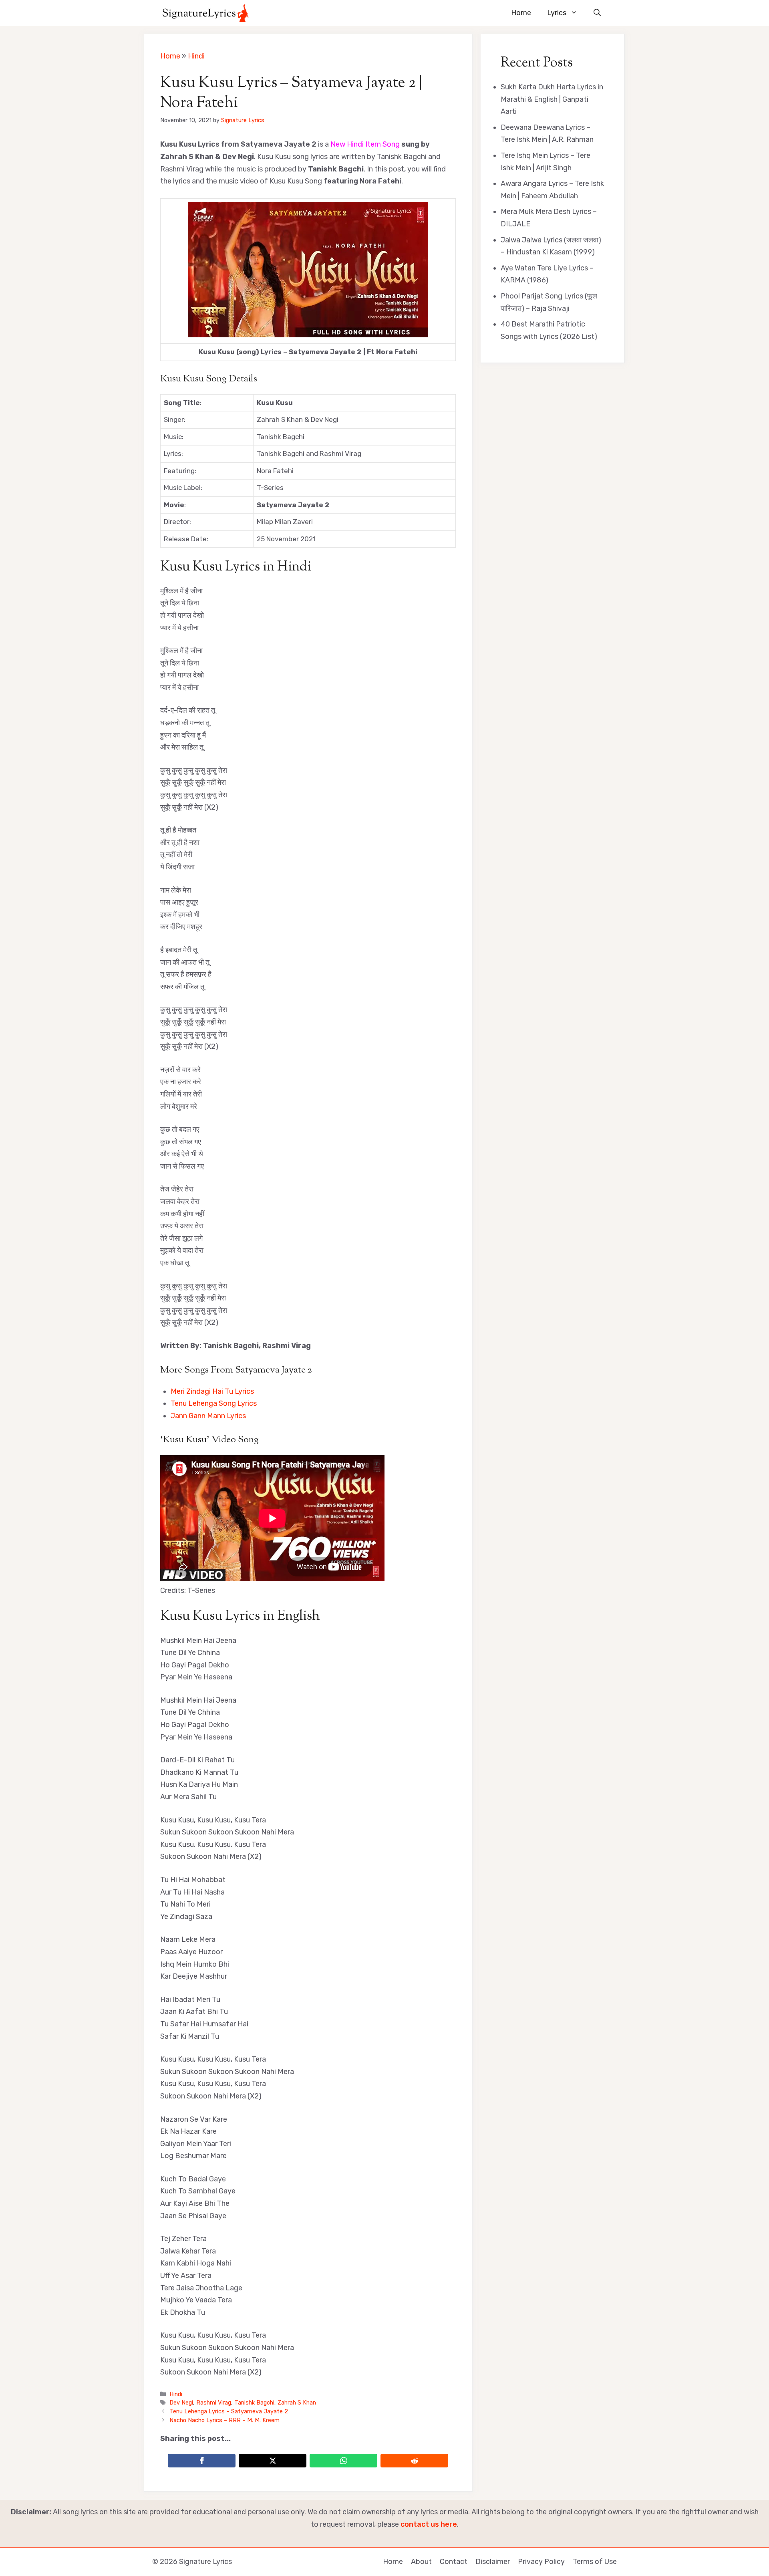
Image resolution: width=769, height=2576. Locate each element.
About (421, 2562)
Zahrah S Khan (297, 2403)
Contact (454, 2562)
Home (521, 13)
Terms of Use (595, 2562)
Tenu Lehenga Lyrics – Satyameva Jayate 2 (229, 2411)
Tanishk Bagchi (254, 2403)
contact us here (429, 2524)
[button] (597, 13)
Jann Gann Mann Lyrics (208, 1416)
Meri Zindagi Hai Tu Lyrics (212, 1391)
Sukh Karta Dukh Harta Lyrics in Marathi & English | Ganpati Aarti (552, 99)
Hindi (196, 56)
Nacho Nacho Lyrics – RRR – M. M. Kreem (224, 2420)
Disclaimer (493, 2562)
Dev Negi (181, 2403)
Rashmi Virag (214, 2403)
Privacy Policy (541, 2562)
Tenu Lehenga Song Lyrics (214, 1403)
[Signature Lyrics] (205, 13)
